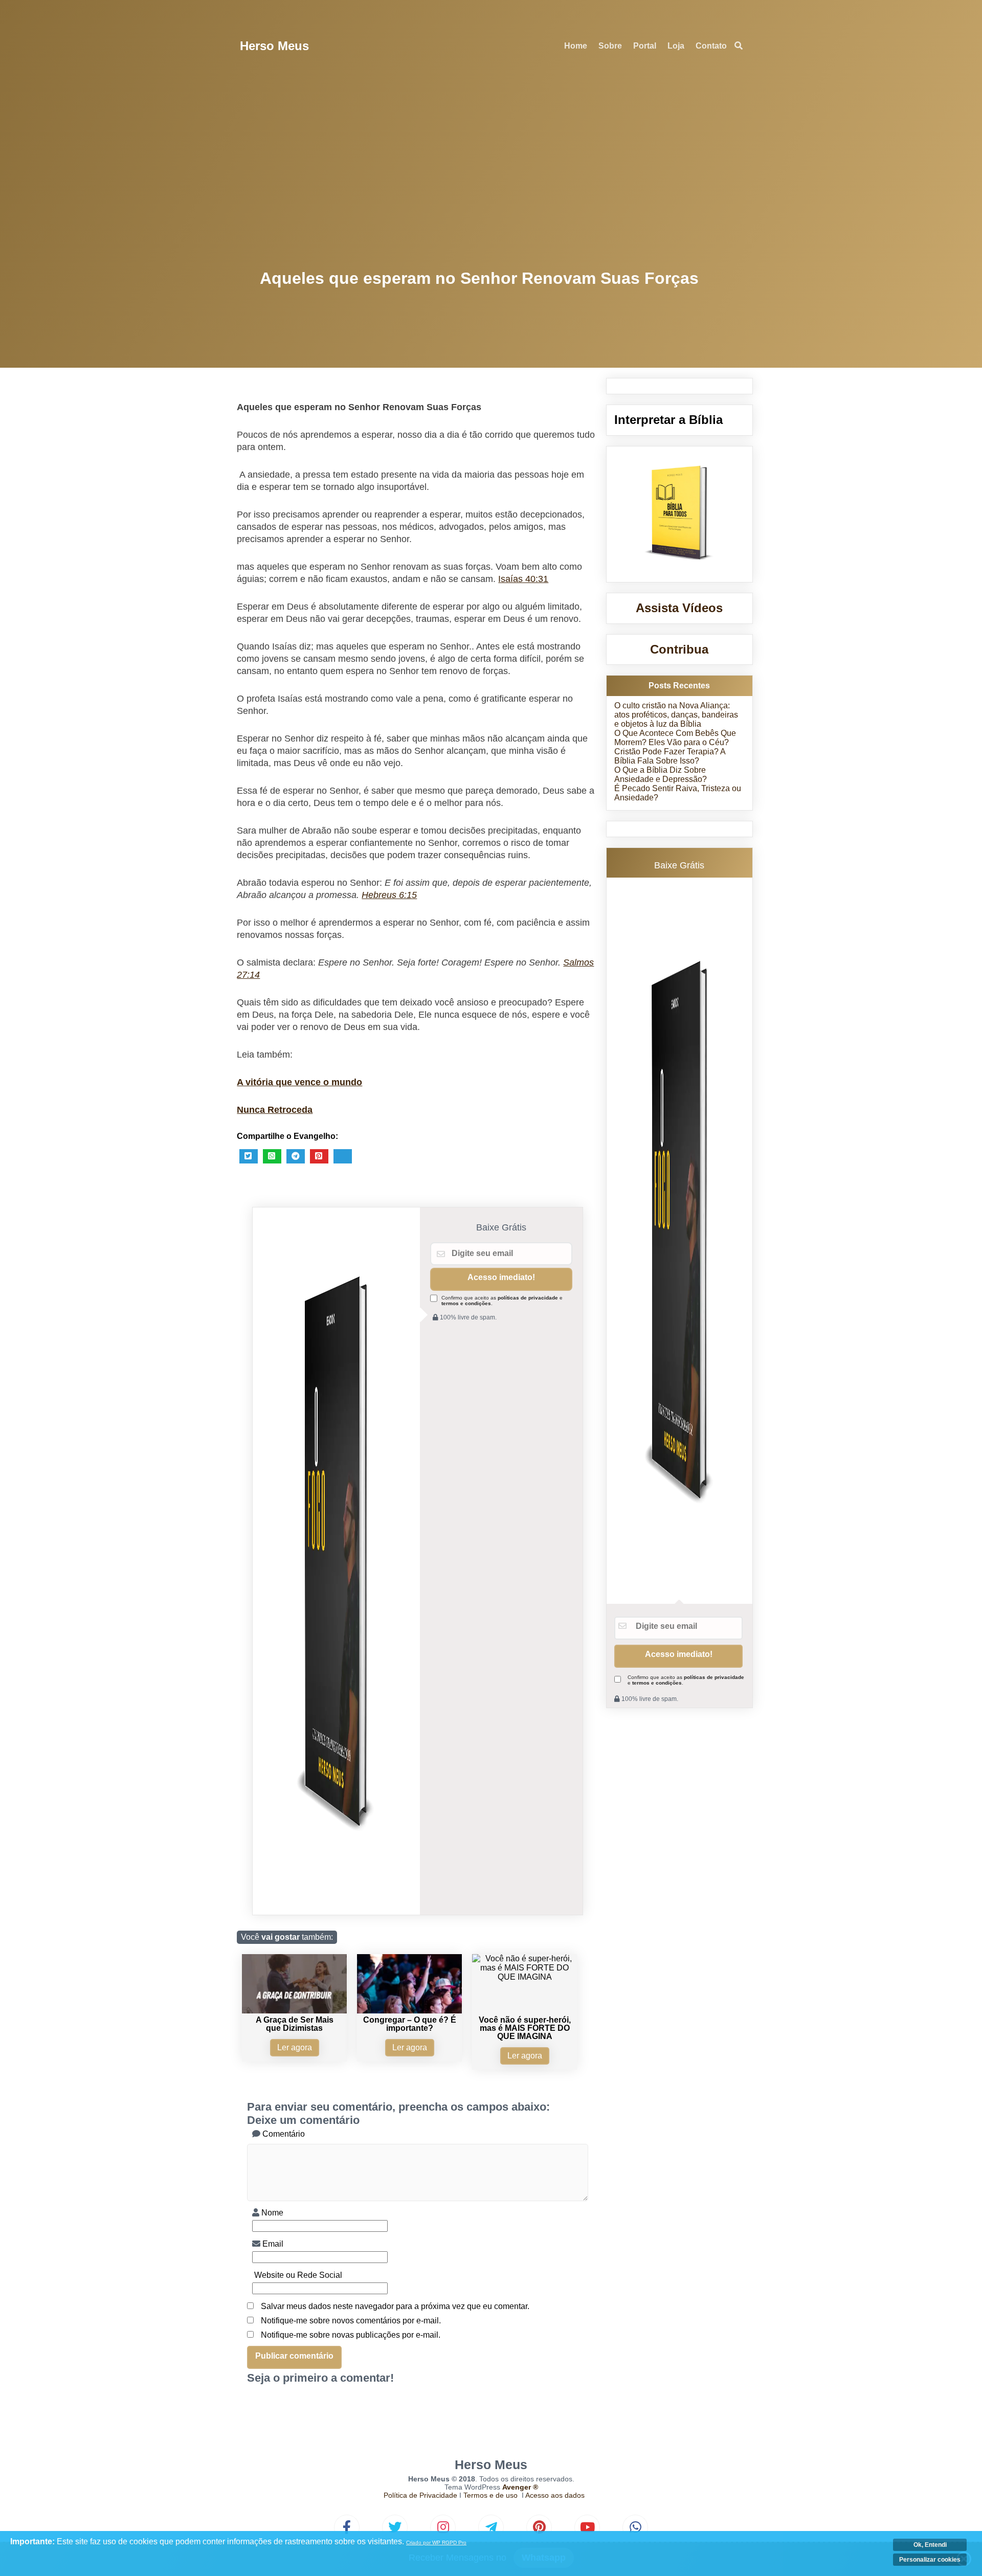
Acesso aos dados (555, 2495)
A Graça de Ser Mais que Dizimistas (295, 2024)
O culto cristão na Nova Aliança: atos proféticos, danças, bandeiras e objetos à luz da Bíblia (676, 715)
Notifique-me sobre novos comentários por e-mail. (351, 2321)
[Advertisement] (491, 169)
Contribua (679, 649)
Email (272, 2244)
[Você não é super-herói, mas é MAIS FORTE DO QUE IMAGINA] (525, 1977)
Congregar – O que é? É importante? (410, 2024)
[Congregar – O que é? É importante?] (409, 2011)
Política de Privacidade (420, 2495)
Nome (271, 2213)
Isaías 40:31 (523, 579)
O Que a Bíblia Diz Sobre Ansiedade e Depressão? (661, 775)
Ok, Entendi (930, 2545)
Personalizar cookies (930, 2560)
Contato (711, 46)
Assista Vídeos (679, 608)
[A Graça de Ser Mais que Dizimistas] (294, 2011)
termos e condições (466, 1303)
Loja (676, 46)
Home (576, 46)
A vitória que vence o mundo (299, 1082)
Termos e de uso (490, 2495)
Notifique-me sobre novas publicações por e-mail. (351, 2335)
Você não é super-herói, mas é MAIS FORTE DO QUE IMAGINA (525, 2028)
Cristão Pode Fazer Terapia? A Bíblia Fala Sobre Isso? (670, 756)
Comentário (283, 2134)
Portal (645, 46)
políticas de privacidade (528, 1298)
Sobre (610, 46)
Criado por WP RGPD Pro (436, 2543)
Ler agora (295, 2047)
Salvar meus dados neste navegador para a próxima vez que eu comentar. (395, 2306)
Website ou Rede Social (297, 2275)
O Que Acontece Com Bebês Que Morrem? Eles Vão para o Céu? (675, 738)
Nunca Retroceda (275, 1110)
